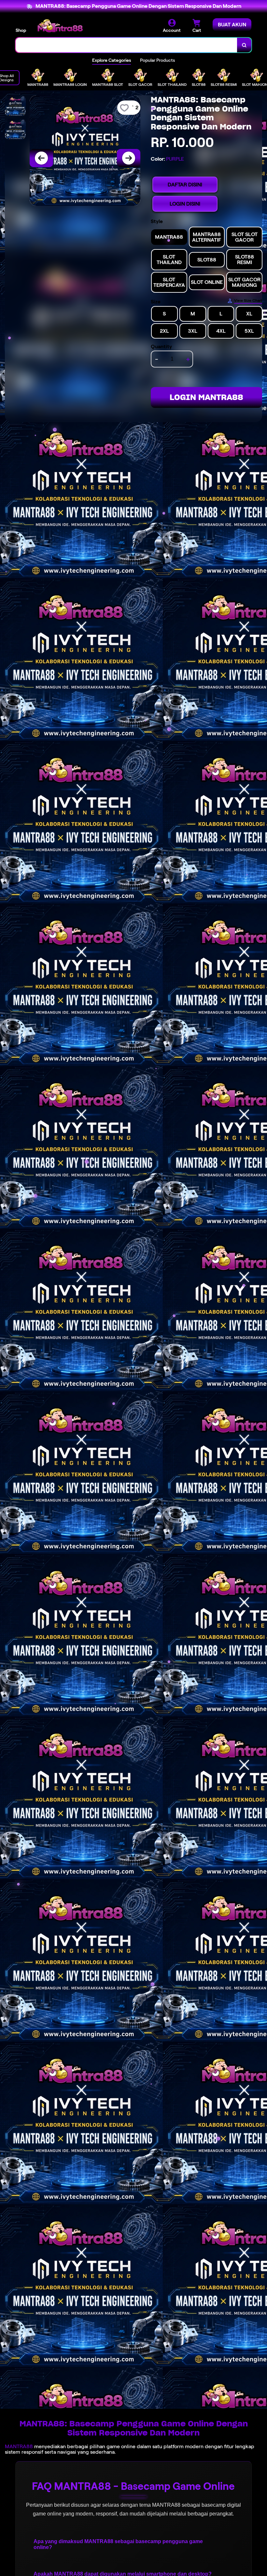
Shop (21, 30)
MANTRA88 (19, 2446)
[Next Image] (129, 158)
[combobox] (126, 45)
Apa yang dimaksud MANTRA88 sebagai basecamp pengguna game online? (118, 2544)
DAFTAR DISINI (185, 185)
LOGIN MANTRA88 (206, 397)
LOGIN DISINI (185, 204)
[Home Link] (60, 26)
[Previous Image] (41, 158)
